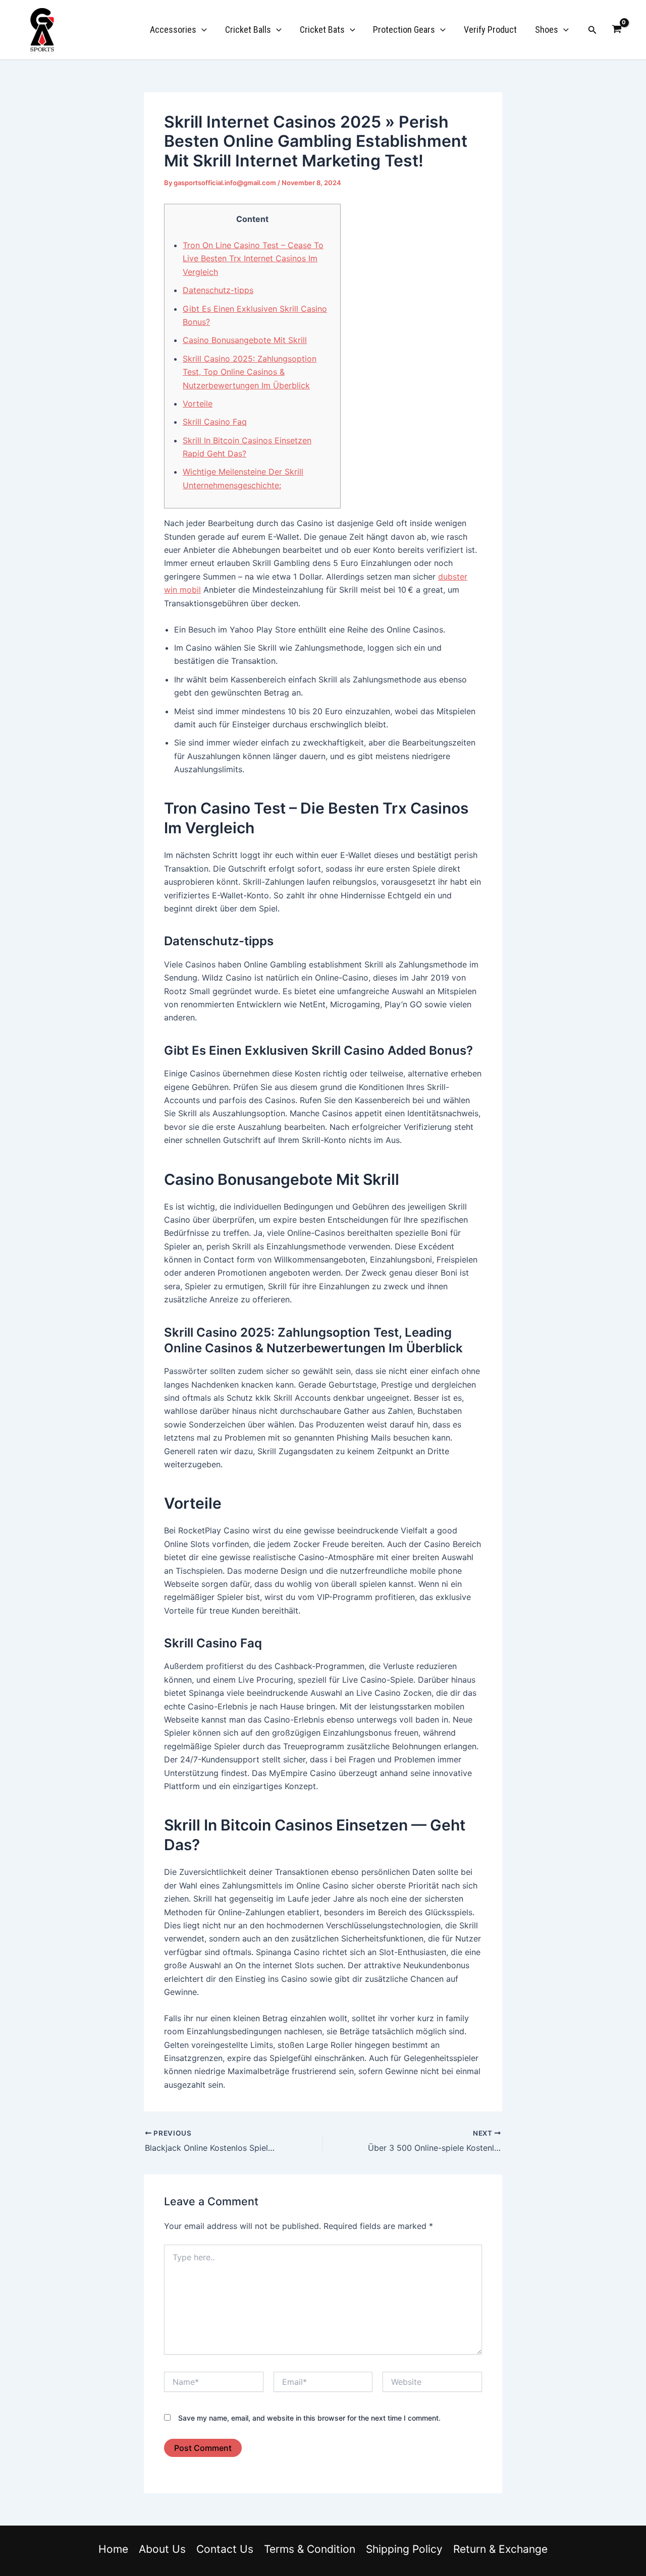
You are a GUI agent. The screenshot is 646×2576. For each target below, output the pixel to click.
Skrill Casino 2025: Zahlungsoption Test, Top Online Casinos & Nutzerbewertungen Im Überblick (250, 372)
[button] (202, 30)
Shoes (547, 30)
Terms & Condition (310, 2549)
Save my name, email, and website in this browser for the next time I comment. (309, 2418)
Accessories (173, 30)
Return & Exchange (500, 2549)
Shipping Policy (404, 2549)
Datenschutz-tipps (218, 290)
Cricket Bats (322, 30)
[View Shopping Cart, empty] (616, 30)
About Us (162, 2549)
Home (113, 2549)
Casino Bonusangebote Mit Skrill (245, 340)
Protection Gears (404, 30)
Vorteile (198, 404)
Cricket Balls (248, 30)
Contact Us (225, 2549)
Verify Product (490, 30)
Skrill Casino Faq (215, 422)
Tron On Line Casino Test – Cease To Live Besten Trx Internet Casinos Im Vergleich (253, 259)
